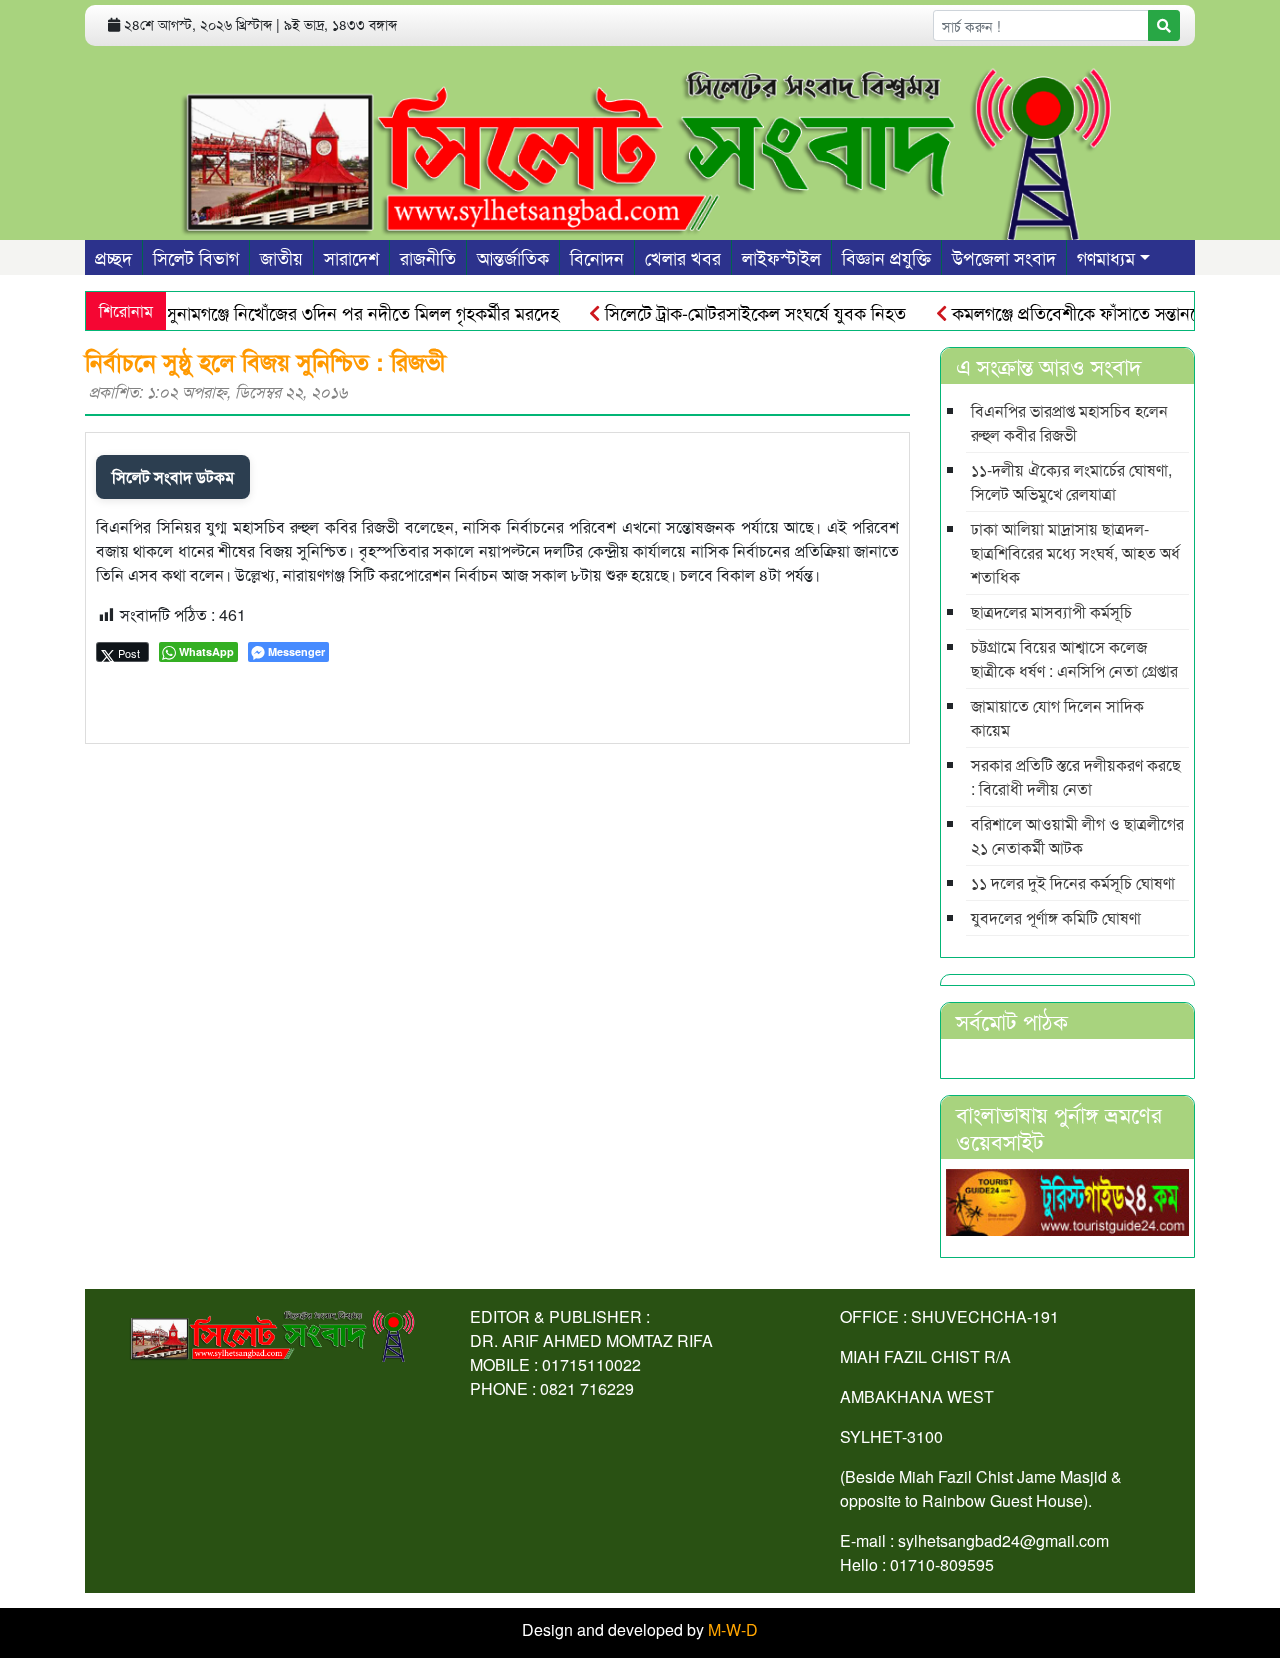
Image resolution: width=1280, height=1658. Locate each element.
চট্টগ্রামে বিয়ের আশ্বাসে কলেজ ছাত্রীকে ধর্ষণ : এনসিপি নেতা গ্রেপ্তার (1074, 658)
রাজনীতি (428, 257)
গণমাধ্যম (1106, 257)
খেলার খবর (683, 257)
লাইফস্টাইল (781, 257)
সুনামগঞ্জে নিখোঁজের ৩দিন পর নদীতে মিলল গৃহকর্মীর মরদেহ (337, 312)
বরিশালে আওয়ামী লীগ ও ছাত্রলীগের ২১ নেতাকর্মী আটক (1077, 835)
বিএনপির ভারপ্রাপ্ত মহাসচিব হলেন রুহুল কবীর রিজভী (1069, 422)
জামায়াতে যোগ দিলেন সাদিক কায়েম (1057, 717)
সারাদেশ (351, 257)
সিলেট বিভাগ (196, 257)
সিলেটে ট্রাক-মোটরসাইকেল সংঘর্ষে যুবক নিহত (730, 312)
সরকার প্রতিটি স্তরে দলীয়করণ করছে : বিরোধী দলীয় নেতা (1076, 776)
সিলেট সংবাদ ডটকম (173, 476)
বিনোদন (597, 257)
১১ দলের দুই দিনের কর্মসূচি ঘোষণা (1073, 882)
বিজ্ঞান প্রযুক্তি (886, 257)
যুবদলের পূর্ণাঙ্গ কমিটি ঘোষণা (1056, 917)
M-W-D (733, 1629)
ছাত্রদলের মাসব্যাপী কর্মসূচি (1051, 611)
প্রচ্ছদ (113, 257)
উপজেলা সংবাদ (1004, 257)
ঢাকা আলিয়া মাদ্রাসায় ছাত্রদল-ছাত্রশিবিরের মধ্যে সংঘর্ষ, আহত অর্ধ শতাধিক (1075, 552)
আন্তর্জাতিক (513, 257)
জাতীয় (281, 257)
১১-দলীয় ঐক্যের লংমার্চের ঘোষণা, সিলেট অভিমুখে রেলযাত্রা (1071, 481)
